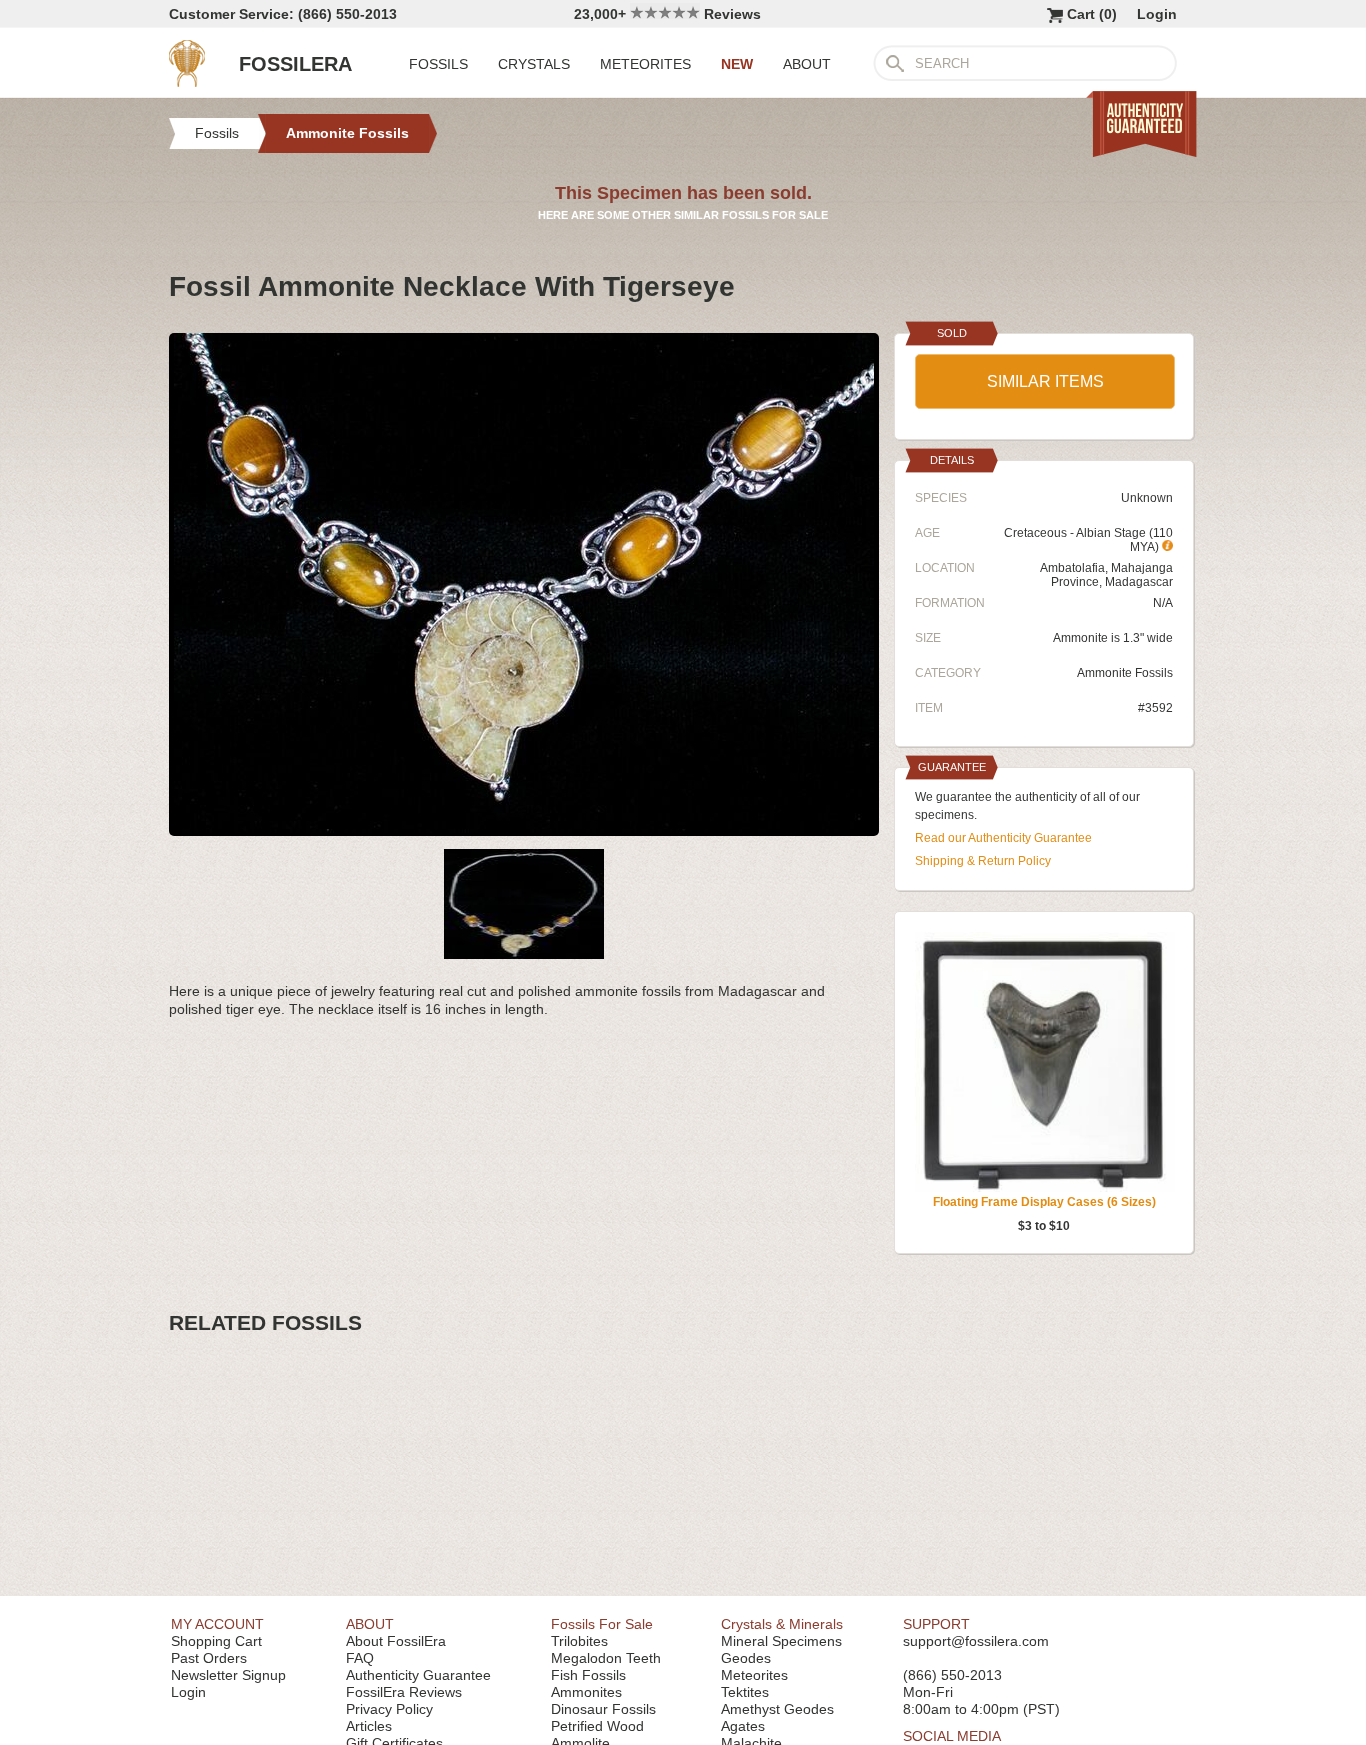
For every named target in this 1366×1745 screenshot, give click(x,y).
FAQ (360, 1658)
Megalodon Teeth (606, 1658)
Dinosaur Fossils (603, 1709)
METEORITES (645, 64)
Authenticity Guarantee (418, 1675)
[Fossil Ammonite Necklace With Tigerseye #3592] (524, 828)
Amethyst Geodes (777, 1709)
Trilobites (579, 1641)
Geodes (746, 1658)
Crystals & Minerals (782, 1624)
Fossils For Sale (602, 1624)
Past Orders (209, 1658)
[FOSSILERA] (187, 82)
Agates (743, 1726)
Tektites (745, 1692)
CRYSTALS (534, 64)
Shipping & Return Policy (983, 861)
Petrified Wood (597, 1726)
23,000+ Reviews (667, 14)
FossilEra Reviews (404, 1692)
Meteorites (754, 1675)
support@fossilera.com (976, 1641)
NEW (737, 64)
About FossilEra (396, 1641)
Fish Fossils (588, 1675)
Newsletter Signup (228, 1675)
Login (1157, 14)
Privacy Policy (389, 1709)
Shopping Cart (216, 1641)
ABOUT (807, 64)
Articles (369, 1726)
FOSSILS (438, 64)
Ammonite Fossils (1125, 673)
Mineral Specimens (781, 1641)
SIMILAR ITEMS (1045, 381)
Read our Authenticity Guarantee (1003, 838)
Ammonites (586, 1692)
